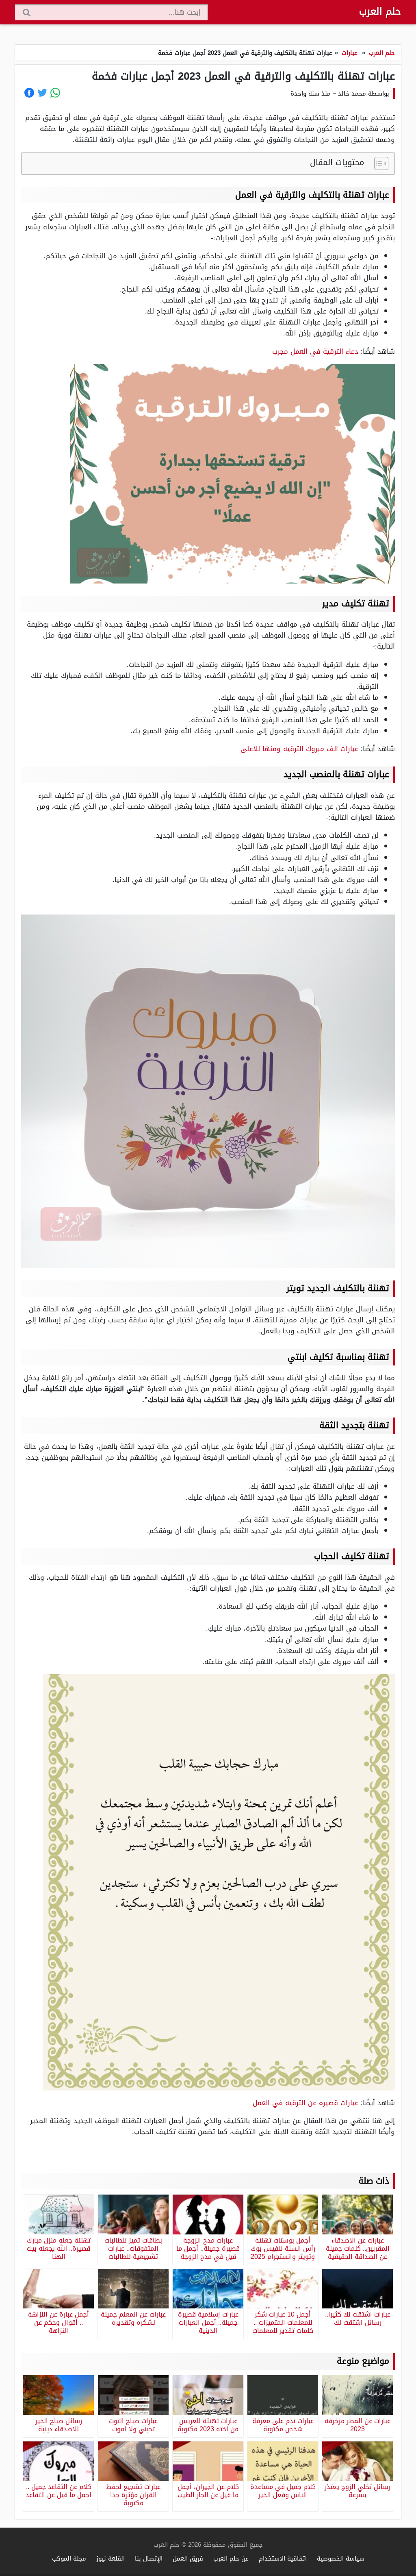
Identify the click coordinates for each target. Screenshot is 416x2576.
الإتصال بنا (149, 2558)
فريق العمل (188, 2558)
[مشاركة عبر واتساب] (55, 93)
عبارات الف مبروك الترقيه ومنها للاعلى (299, 749)
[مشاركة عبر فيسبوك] (29, 93)
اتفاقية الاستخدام (283, 2558)
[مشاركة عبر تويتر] (42, 93)
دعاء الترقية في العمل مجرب (315, 351)
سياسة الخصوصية (341, 2558)
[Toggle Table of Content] (377, 163)
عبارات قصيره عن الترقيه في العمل (305, 2103)
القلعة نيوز (110, 2558)
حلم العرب (380, 11)
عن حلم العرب (231, 2558)
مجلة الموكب (69, 2558)
